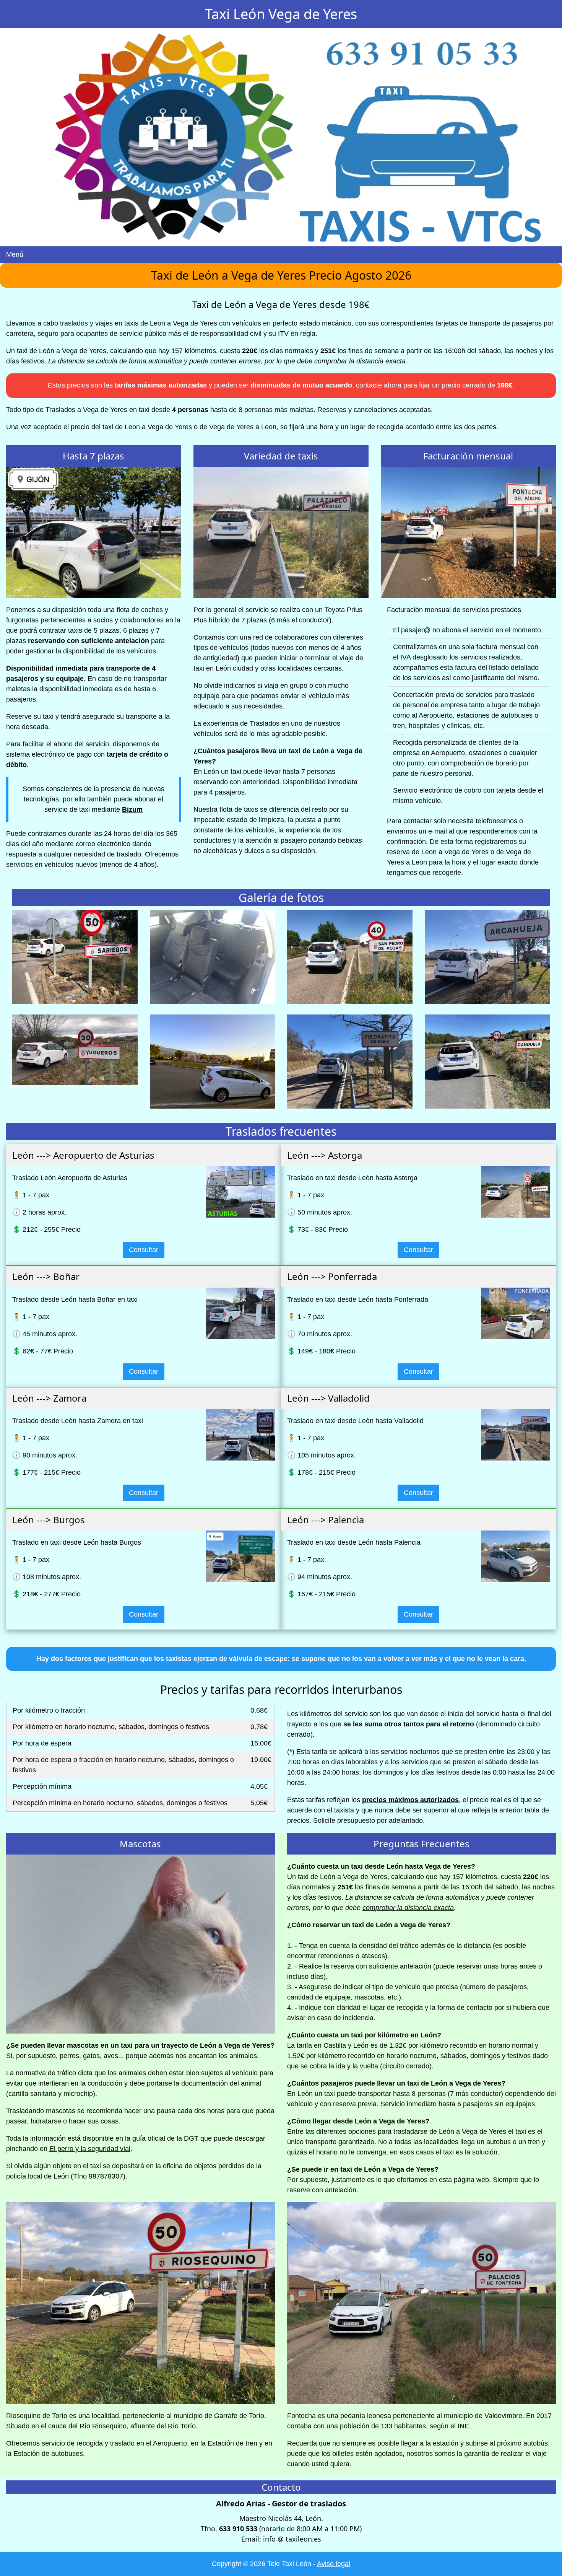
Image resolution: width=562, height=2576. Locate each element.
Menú (15, 254)
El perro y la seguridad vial (90, 2149)
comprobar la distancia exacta (360, 361)
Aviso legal (334, 2564)
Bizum (132, 809)
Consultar (144, 1250)
